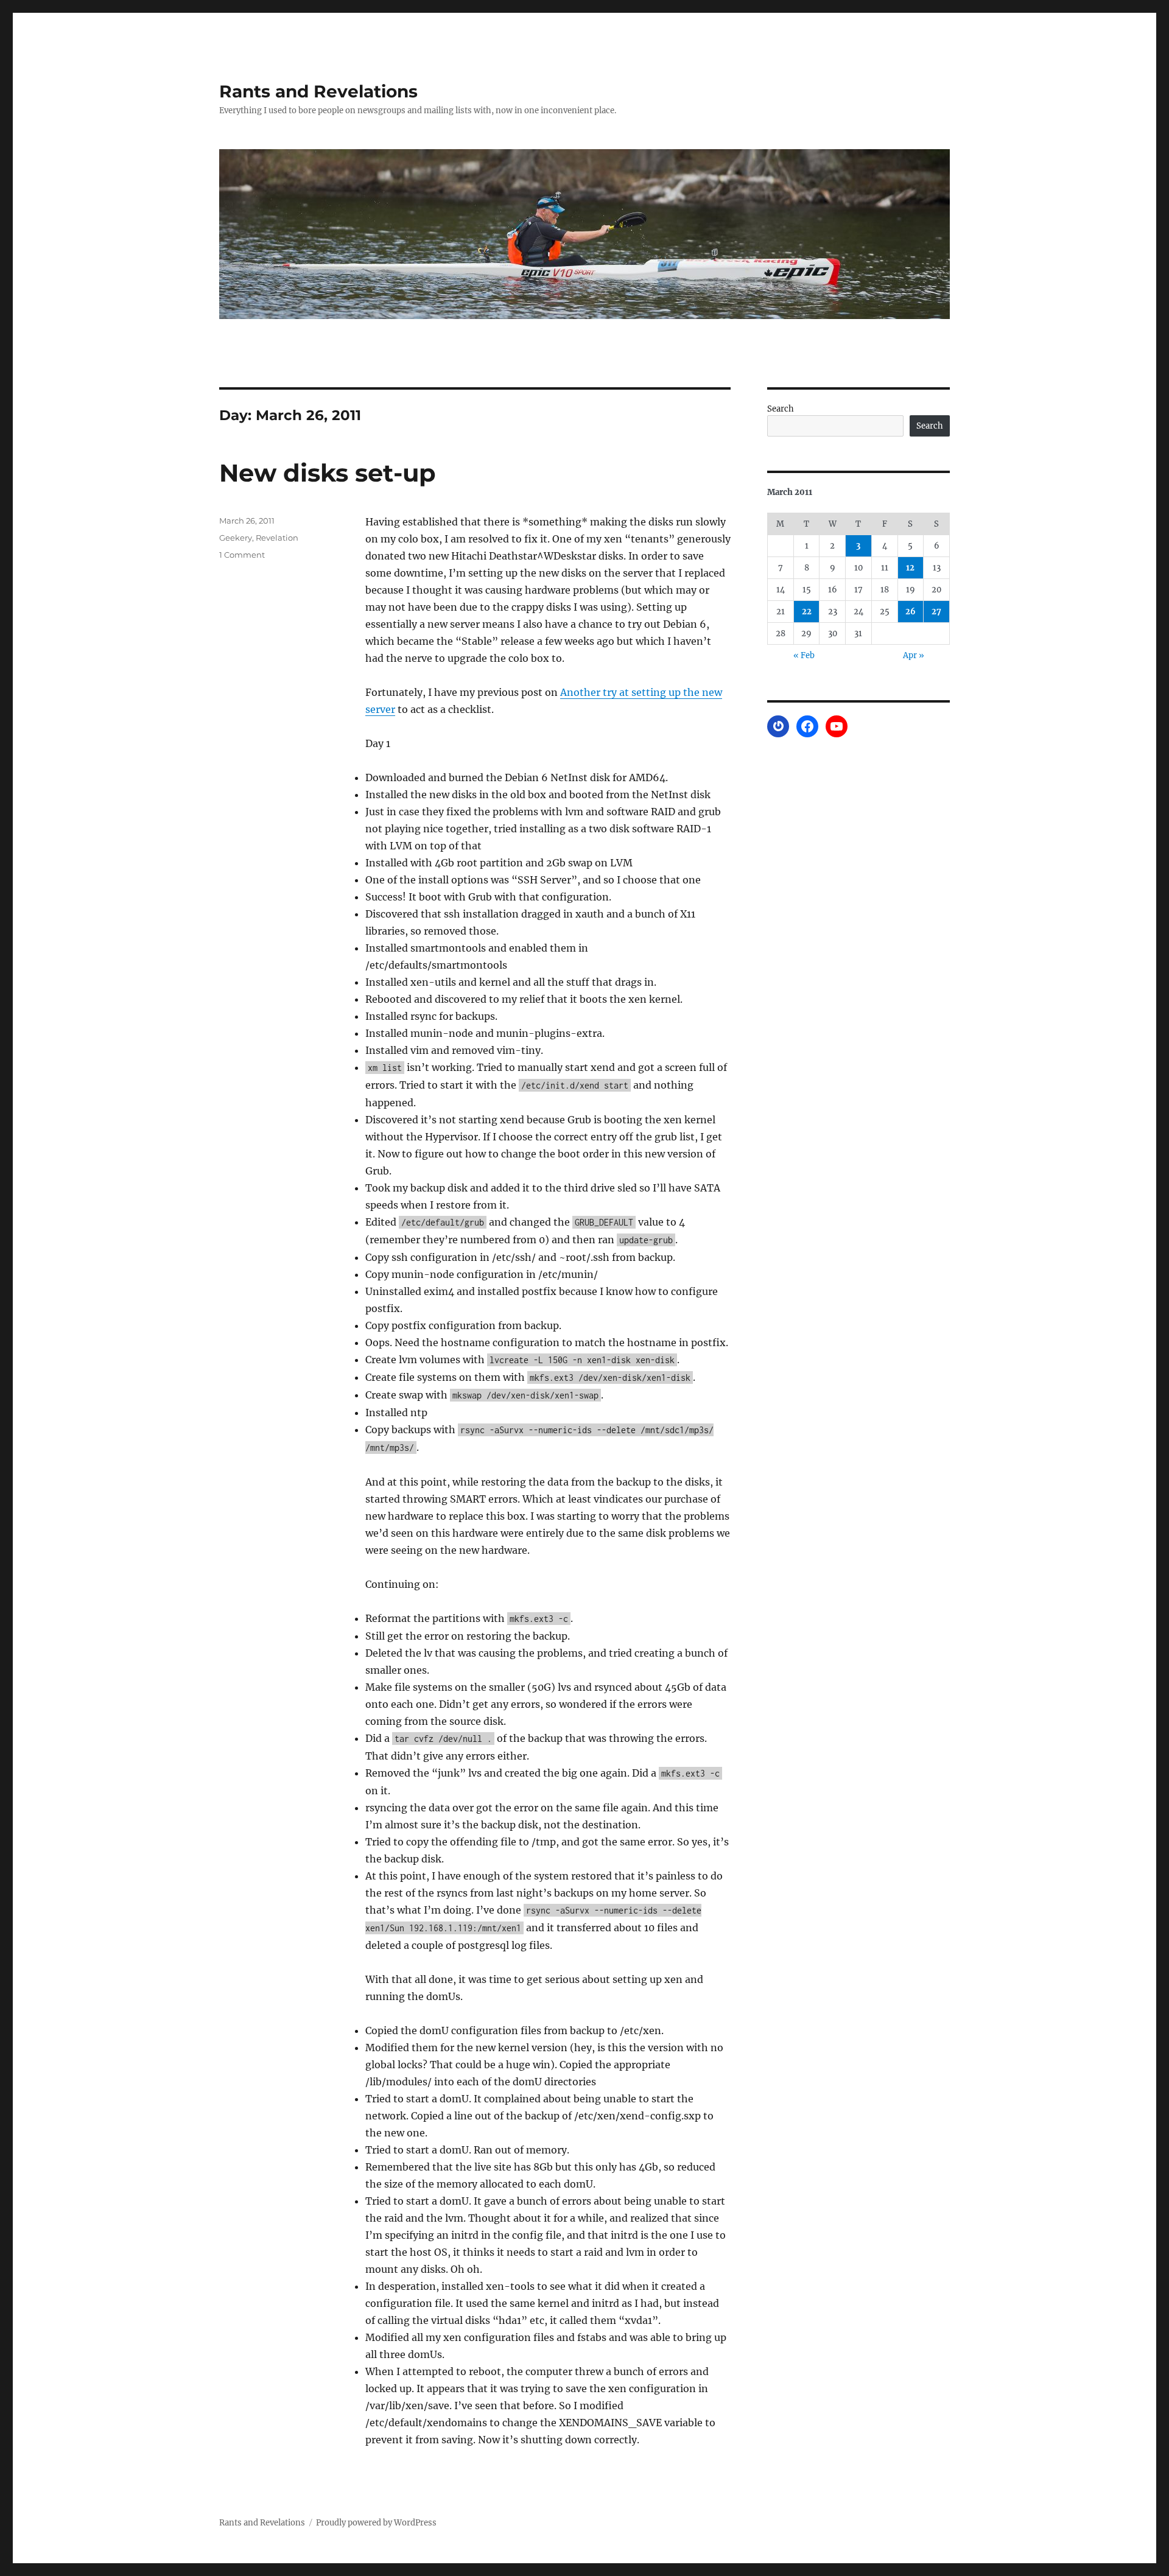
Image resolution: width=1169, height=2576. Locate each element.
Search (781, 409)
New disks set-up (328, 473)
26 (911, 612)
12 (910, 568)
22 (807, 612)
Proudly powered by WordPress (376, 2523)
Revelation (277, 538)
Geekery (236, 538)
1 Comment (242, 555)
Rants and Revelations (318, 91)
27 (936, 612)
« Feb (804, 655)
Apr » (914, 655)
